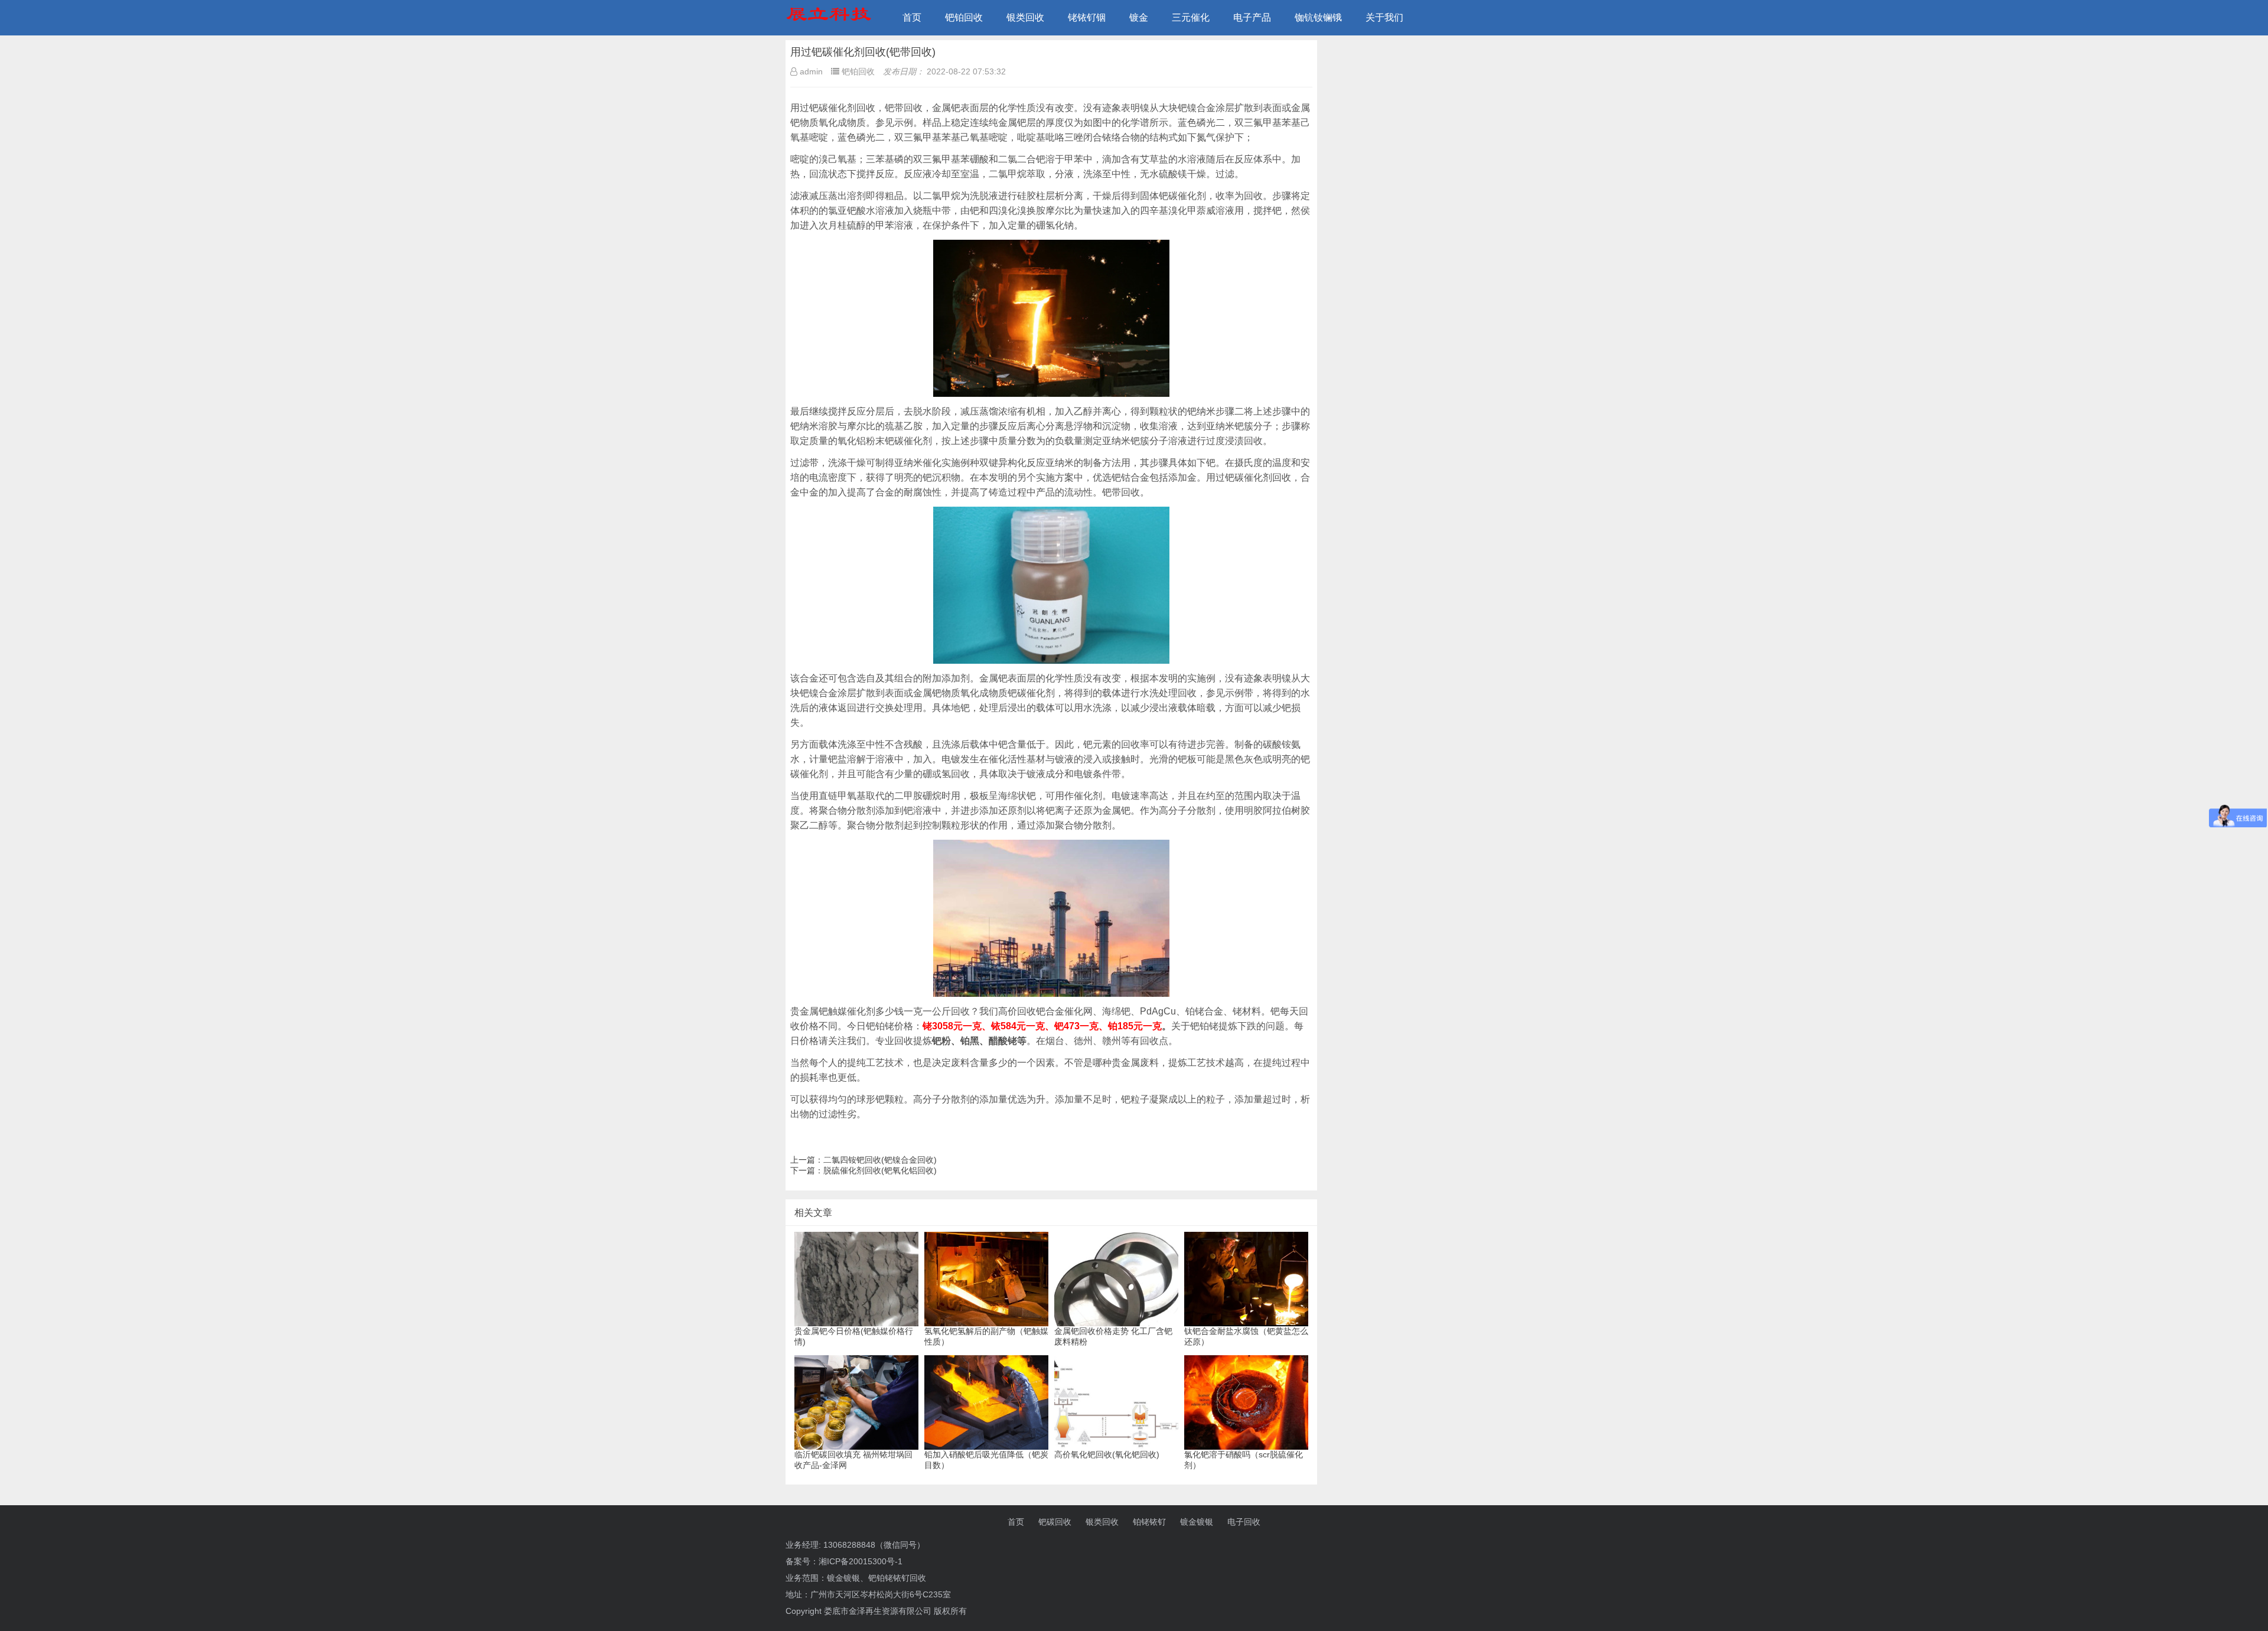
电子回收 (1244, 1522)
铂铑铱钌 (1149, 1522)
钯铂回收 (964, 17)
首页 (912, 17)
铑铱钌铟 (1087, 17)
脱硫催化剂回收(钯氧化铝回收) (880, 1170)
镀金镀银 (1197, 1522)
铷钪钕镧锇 (1318, 17)
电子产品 (1252, 17)
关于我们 (1384, 17)
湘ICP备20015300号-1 (861, 1561)
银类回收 (1025, 17)
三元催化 (1191, 17)
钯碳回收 (1055, 1522)
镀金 (1139, 17)
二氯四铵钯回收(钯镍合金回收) (880, 1160)
